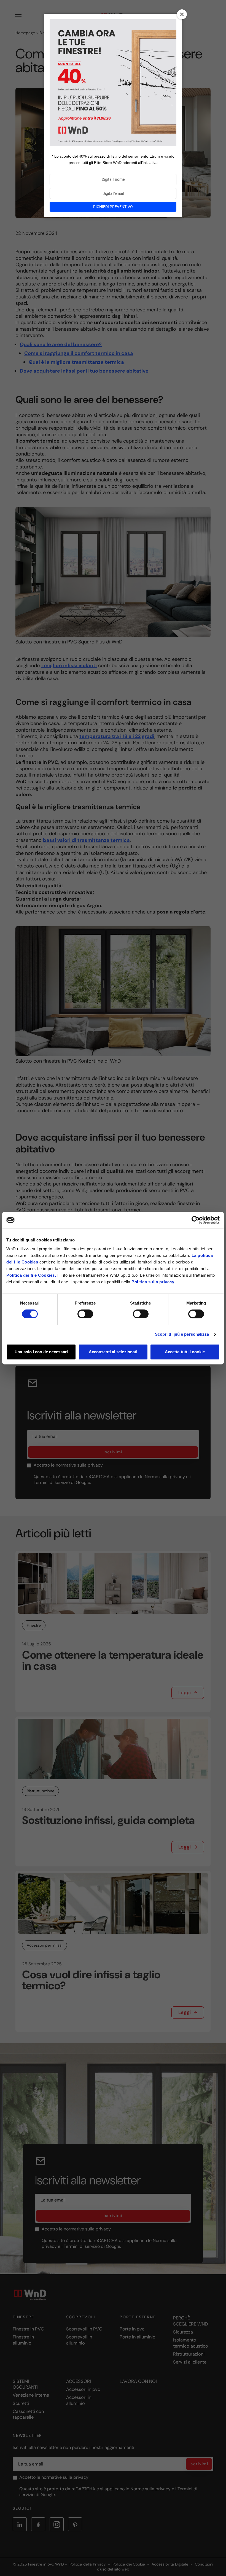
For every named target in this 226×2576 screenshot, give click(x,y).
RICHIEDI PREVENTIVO (113, 207)
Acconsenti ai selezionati (113, 1352)
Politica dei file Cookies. (31, 1275)
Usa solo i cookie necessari (41, 1352)
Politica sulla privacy (153, 1282)
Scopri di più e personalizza (182, 1334)
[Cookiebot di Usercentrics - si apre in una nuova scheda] (196, 1220)
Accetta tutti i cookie (185, 1352)
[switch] (85, 1314)
